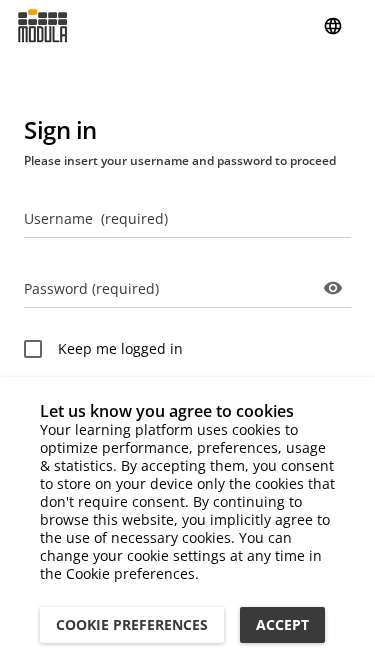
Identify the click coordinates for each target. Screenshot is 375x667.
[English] (333, 26)
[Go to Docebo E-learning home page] (42, 26)
